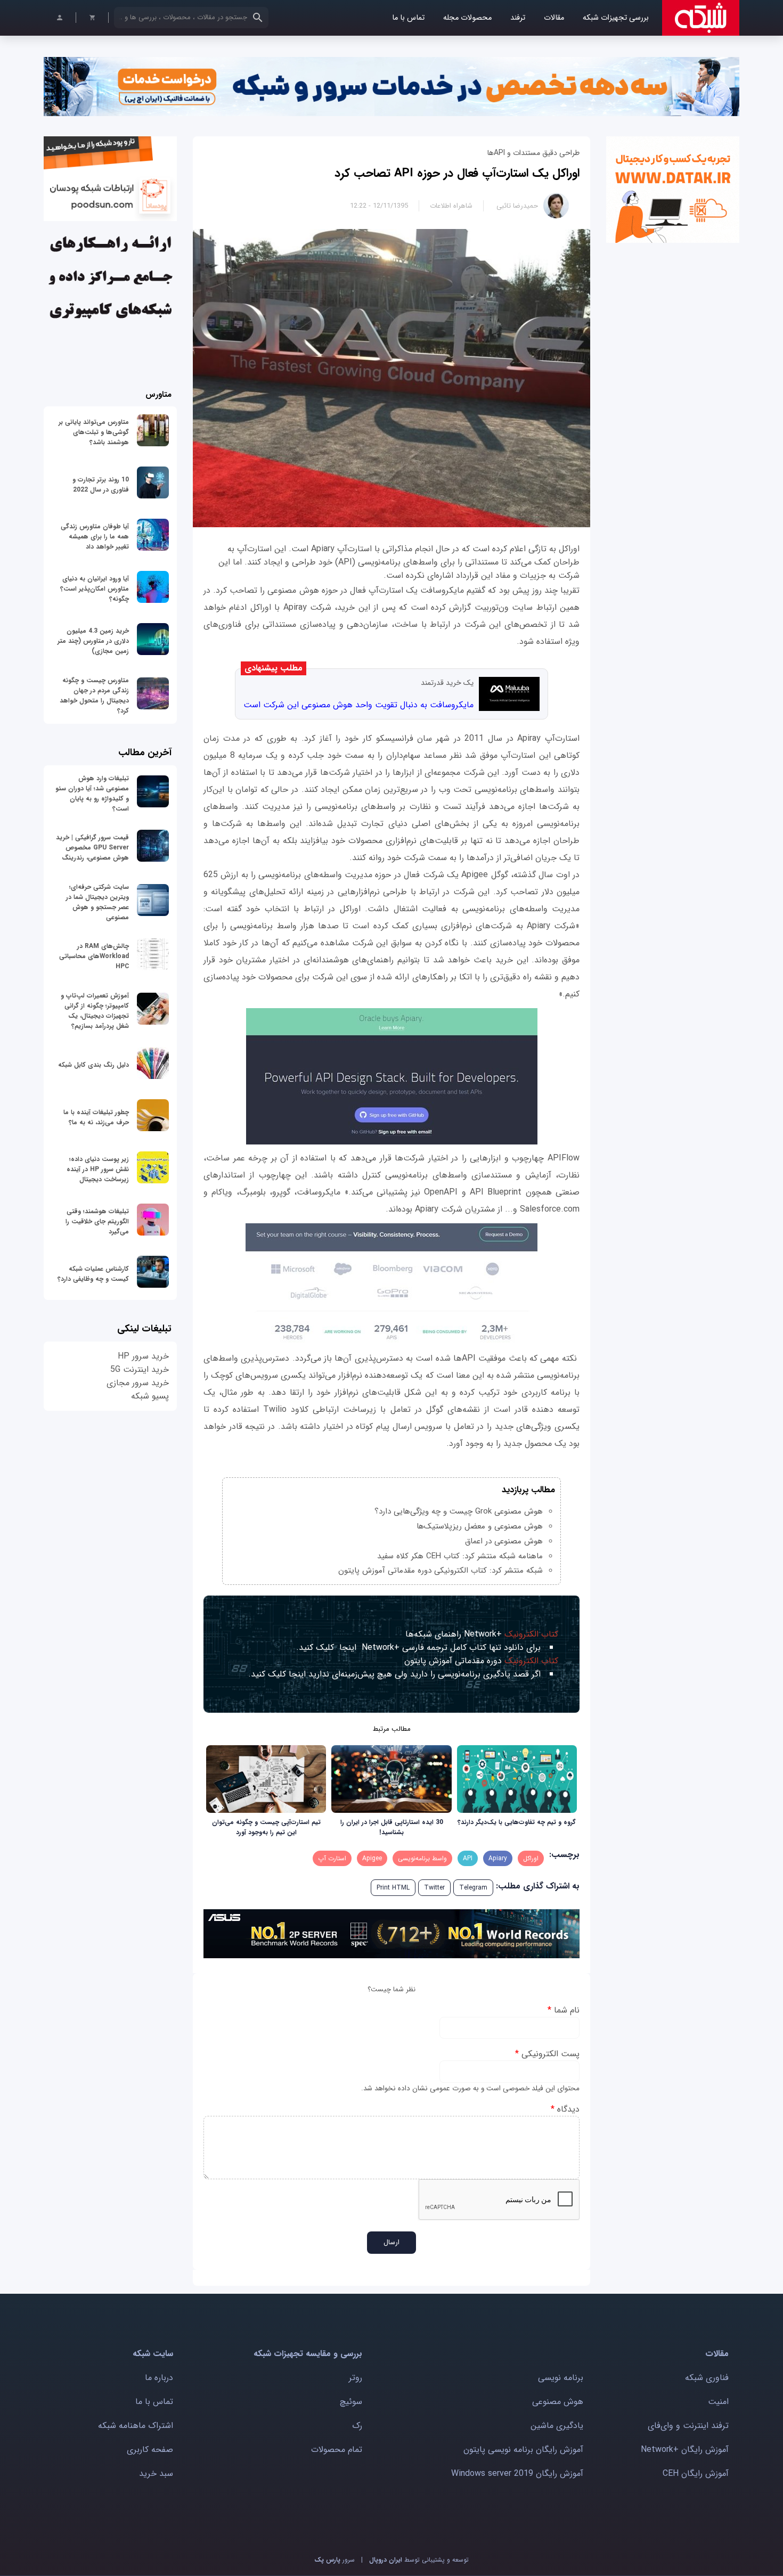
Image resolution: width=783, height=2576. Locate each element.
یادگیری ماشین (557, 2426)
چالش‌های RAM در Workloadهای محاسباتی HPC (94, 956)
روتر (356, 2378)
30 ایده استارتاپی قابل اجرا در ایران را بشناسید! (392, 1827)
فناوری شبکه (707, 2378)
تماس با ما (408, 18)
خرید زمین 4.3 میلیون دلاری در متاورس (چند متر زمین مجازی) (93, 641)
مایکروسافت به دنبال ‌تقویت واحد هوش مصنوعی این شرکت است (358, 705)
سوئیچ (351, 2402)
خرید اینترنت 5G (140, 1369)
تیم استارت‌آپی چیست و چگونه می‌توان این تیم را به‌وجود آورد (266, 1827)
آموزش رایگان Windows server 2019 (517, 2473)
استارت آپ (332, 1858)
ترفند (518, 18)
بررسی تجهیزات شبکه (616, 18)
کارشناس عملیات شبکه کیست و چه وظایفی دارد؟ (93, 1274)
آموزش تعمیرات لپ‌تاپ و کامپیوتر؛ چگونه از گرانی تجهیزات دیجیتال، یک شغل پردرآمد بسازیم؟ (95, 1011)
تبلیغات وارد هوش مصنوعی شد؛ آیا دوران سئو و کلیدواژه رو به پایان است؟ (92, 794)
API (468, 1858)
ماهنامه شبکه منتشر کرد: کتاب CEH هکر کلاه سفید (460, 1556)
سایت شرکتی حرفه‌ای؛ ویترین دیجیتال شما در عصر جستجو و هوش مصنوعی (97, 902)
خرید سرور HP (143, 1356)
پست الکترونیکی (547, 2054)
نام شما (564, 2010)
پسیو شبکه (150, 1396)
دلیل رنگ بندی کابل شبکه (93, 1065)
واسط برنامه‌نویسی (422, 1858)
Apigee (372, 1858)
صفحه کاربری (150, 2450)
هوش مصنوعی (558, 2402)
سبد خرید (156, 2473)
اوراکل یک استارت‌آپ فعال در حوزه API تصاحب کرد (457, 173)
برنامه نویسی (561, 2378)
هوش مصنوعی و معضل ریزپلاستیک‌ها (480, 1526)
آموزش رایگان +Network (685, 2450)
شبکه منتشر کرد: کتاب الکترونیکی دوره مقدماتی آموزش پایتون (441, 1571)
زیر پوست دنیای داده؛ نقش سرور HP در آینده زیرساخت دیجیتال (98, 1169)
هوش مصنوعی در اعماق (504, 1541)
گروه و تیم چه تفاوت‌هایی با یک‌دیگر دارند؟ (517, 1822)
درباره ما (159, 2378)
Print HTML (393, 1888)
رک (357, 2426)
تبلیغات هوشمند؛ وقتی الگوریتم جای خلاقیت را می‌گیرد (97, 1221)
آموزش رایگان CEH (696, 2473)
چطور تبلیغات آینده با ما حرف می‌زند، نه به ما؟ (96, 1117)
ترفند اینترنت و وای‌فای (688, 2426)
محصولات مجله (467, 18)
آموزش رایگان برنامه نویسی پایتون (523, 2450)
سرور (335, 2560)
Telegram (473, 1888)
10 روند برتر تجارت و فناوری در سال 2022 (101, 485)
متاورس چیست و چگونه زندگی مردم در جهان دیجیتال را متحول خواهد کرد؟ (94, 696)
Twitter (434, 1888)
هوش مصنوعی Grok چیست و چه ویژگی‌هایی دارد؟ (459, 1511)
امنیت (718, 2402)
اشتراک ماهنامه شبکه (136, 2426)
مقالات (554, 18)
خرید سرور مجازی (138, 1383)
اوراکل (531, 1858)
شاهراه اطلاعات (451, 206)
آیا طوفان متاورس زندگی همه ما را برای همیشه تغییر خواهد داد (95, 537)
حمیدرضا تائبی (517, 206)
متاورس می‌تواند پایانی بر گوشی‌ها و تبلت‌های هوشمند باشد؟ (94, 432)
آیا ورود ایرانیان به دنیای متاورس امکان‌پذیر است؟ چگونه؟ (95, 589)
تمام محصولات (337, 2450)
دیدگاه (565, 2109)
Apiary (498, 1858)
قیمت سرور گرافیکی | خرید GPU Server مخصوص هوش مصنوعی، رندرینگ (92, 848)
